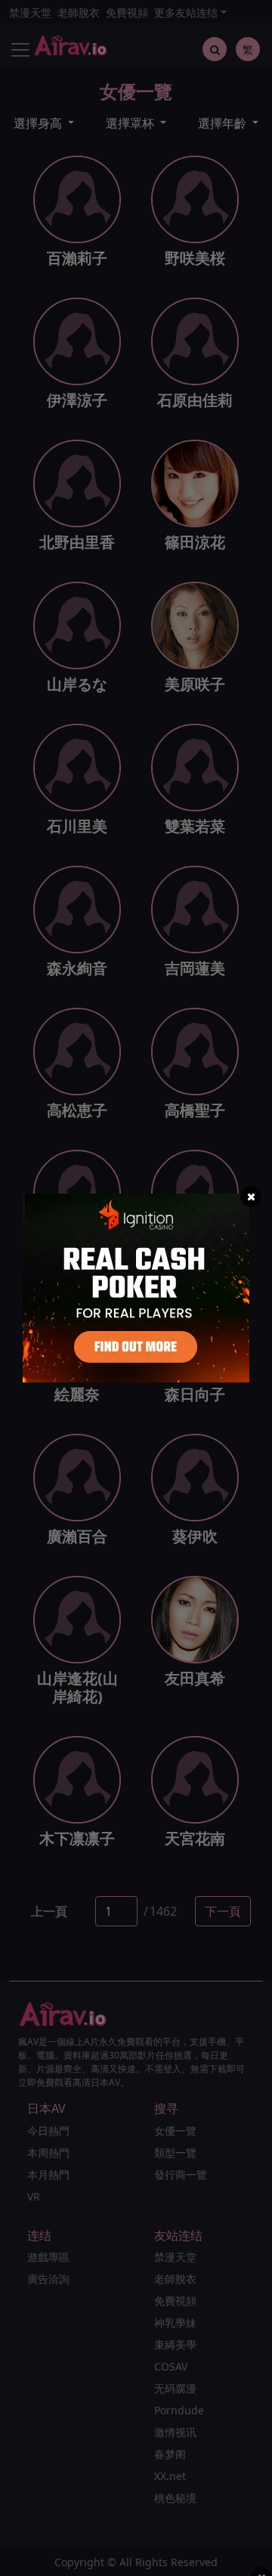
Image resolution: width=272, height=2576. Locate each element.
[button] (251, 1197)
